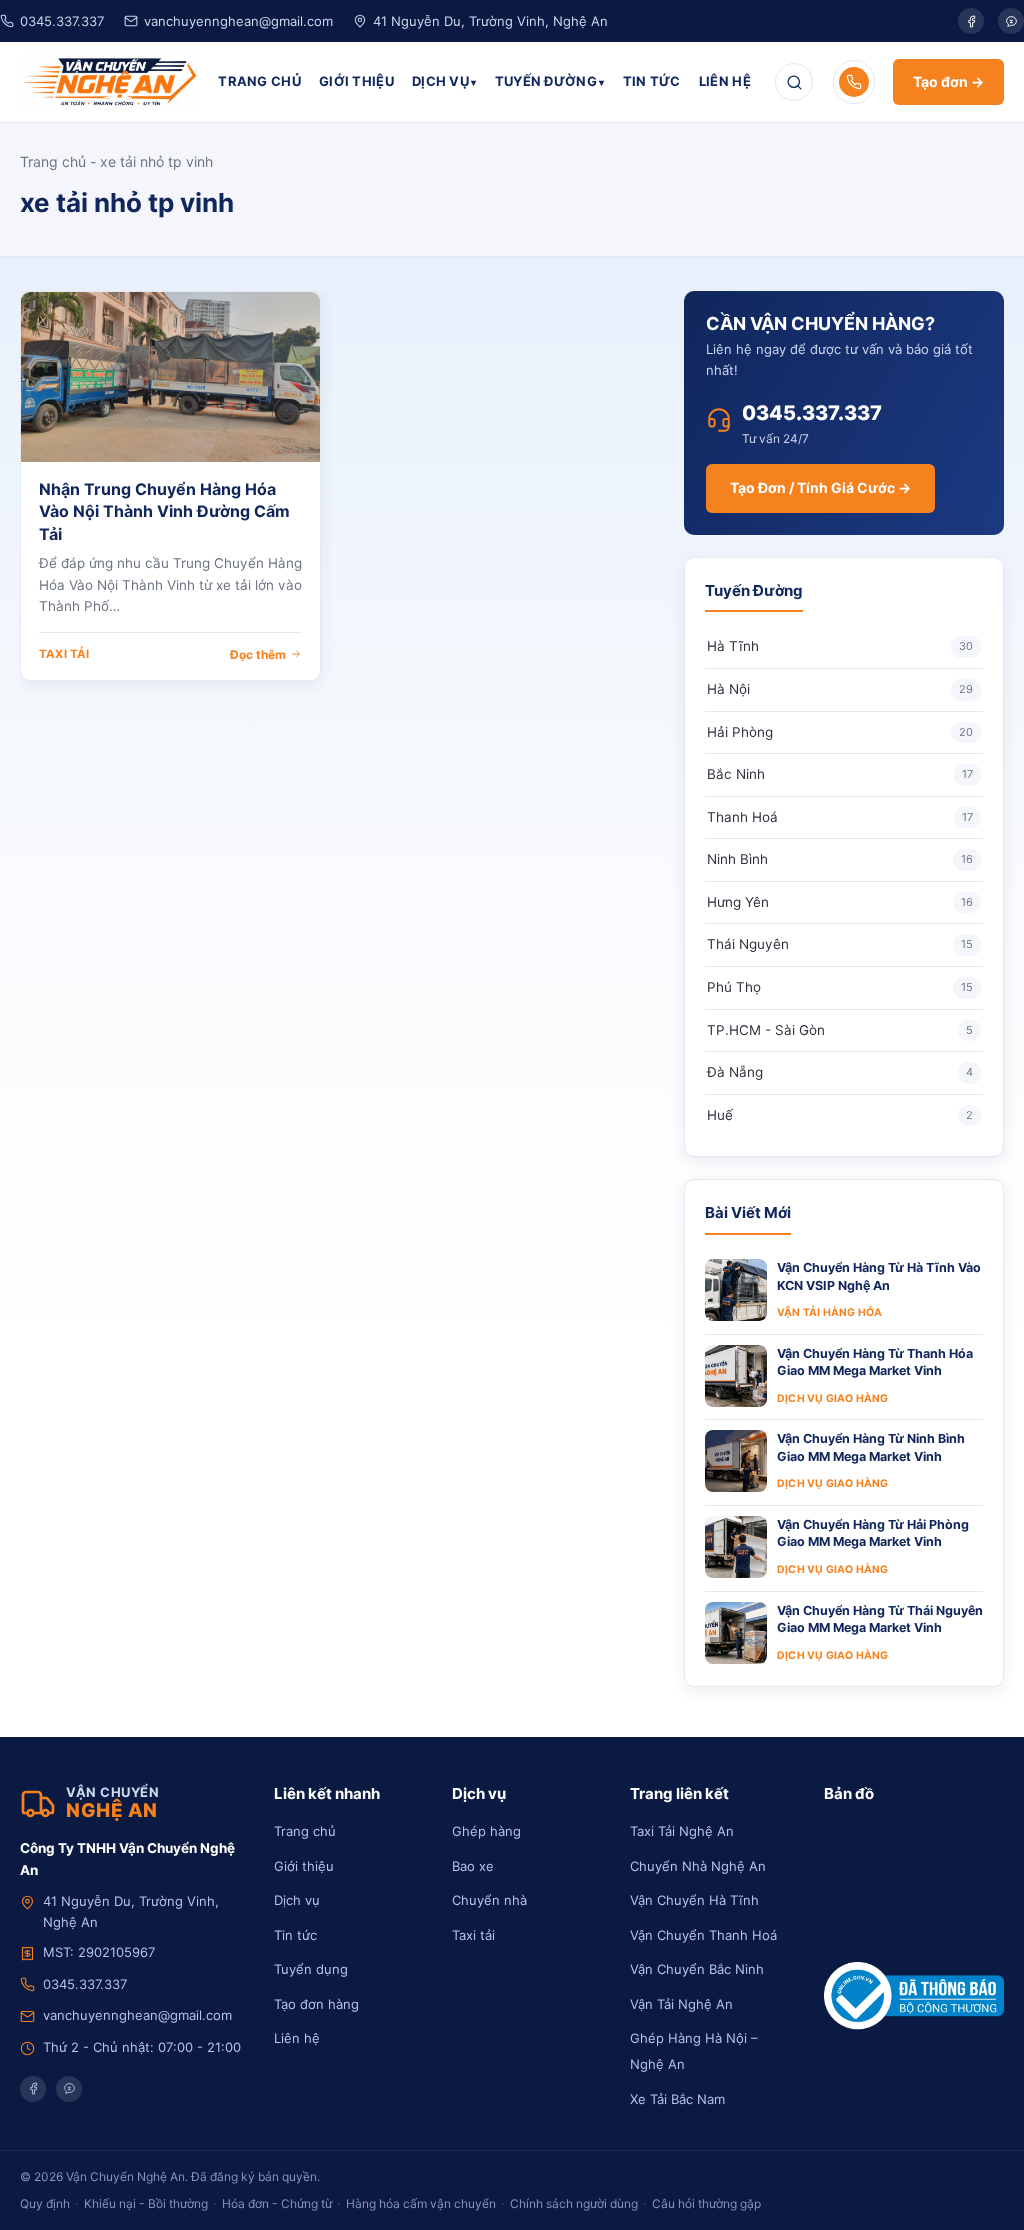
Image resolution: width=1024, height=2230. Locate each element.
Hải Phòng (840, 732)
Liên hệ (297, 2038)
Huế (840, 1115)
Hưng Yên (840, 902)
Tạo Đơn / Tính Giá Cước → (820, 487)
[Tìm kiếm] (794, 82)
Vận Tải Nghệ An (681, 2004)
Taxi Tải (64, 654)
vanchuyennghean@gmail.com (238, 21)
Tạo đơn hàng (316, 2004)
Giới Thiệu (356, 81)
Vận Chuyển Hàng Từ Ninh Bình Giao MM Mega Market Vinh (871, 1447)
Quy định (45, 2203)
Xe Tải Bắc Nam (677, 2099)
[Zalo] (1011, 21)
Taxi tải (473, 1935)
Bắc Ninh (840, 774)
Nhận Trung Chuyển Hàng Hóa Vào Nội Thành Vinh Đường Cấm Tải (164, 511)
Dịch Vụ (440, 81)
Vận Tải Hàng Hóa (829, 1312)
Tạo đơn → (948, 81)
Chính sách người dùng (574, 2203)
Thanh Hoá (840, 817)
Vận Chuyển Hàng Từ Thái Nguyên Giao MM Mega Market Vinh (880, 1619)
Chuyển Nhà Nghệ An (698, 1866)
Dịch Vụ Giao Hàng (832, 1398)
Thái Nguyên (840, 944)
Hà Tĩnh (840, 646)
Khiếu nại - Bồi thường (146, 2203)
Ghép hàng (486, 1831)
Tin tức (295, 1935)
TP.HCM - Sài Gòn (840, 1030)
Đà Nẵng (840, 1072)
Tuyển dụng (311, 1969)
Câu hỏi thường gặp (706, 2203)
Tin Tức (652, 81)
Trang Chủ (259, 81)
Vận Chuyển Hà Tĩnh (694, 1900)
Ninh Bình (840, 859)
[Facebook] (971, 21)
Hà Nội (840, 689)
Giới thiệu (304, 1866)
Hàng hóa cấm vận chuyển (421, 2203)
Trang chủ (53, 161)
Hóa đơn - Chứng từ (277, 2203)
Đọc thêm (258, 654)
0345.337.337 (62, 21)
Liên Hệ (725, 81)
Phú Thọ (840, 987)
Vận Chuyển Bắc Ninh (697, 1969)
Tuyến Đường (546, 81)
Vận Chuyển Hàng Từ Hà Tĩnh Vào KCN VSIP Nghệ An (879, 1276)
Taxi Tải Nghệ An (682, 1831)
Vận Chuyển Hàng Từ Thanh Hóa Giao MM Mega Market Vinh (875, 1362)
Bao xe (473, 1866)
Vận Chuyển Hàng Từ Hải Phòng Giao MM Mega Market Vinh (873, 1533)
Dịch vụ (297, 1900)
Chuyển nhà (489, 1900)
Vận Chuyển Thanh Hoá (703, 1935)
